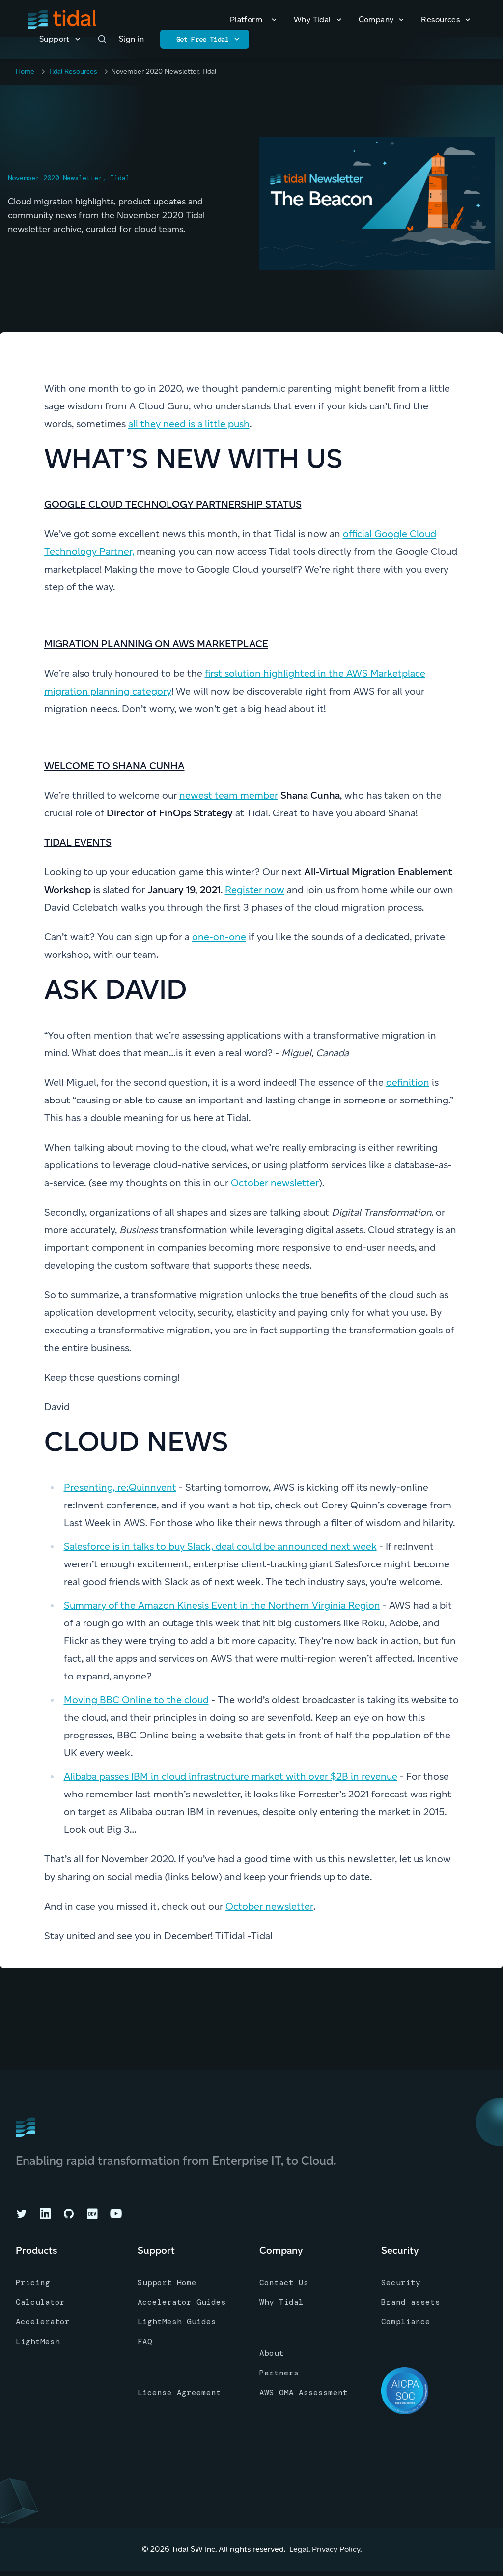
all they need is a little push (189, 424)
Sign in (132, 39)
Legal (299, 2549)
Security (401, 2282)
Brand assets (411, 2302)
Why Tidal (281, 2302)
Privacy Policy (336, 2549)
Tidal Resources (73, 72)
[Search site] (102, 39)
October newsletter (275, 1183)
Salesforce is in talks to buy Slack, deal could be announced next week (220, 1546)
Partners (279, 2373)
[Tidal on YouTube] (116, 2214)
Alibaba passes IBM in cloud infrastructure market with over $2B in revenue (231, 1776)
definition (408, 1082)
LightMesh (38, 2341)
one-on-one (219, 937)
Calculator (40, 2302)
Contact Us (284, 2282)
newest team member (229, 795)
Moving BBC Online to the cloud (136, 1700)
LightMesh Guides (177, 2322)
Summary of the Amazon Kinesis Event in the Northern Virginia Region (222, 1605)
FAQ (145, 2341)
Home (25, 72)
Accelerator (43, 2322)
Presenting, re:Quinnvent (120, 1487)
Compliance (406, 2322)
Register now (255, 890)
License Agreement (179, 2392)
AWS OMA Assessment (304, 2392)
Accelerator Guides (182, 2302)
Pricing (33, 2282)
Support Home (167, 2282)
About (272, 2353)
